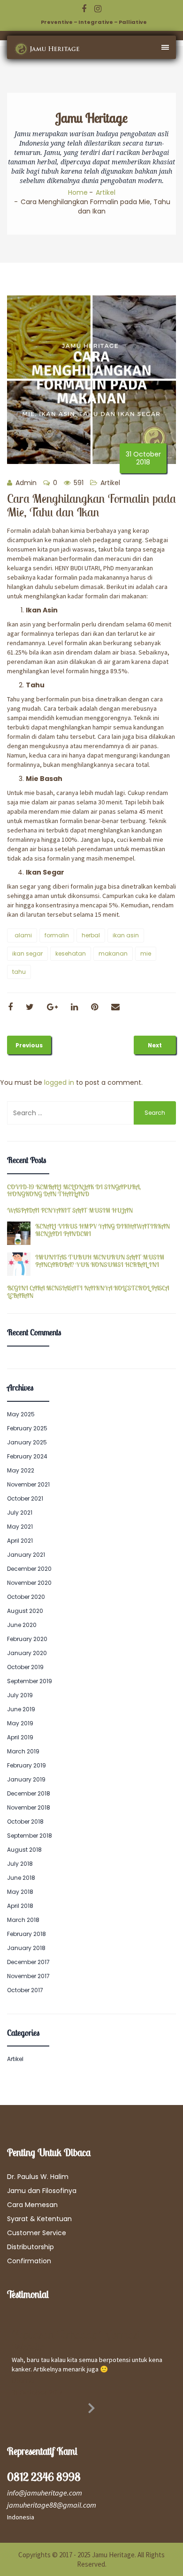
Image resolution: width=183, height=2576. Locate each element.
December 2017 (28, 1962)
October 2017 (25, 1990)
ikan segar (27, 953)
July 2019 (20, 1695)
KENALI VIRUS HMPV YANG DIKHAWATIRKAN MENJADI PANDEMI (103, 1230)
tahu (19, 972)
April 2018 (20, 1906)
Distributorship (30, 2247)
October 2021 (25, 1498)
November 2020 (29, 1583)
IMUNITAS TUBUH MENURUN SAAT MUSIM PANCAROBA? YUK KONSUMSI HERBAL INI (100, 1261)
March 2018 (23, 1920)
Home (78, 192)
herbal (91, 935)
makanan (113, 953)
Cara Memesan (32, 2205)
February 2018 (27, 1934)
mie (146, 953)
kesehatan (71, 953)
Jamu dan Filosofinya (42, 2191)
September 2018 (30, 1836)
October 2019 (25, 1667)
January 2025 (27, 1442)
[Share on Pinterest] (95, 1007)
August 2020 (25, 1611)
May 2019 (20, 1723)
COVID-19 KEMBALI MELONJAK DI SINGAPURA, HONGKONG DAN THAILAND (74, 1191)
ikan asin (126, 935)
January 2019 (26, 1779)
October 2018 (25, 1822)
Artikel (106, 192)
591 (78, 483)
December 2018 (29, 1793)
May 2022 (21, 1470)
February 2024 (27, 1456)
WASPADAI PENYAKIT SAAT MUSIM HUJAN (70, 1211)
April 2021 (20, 1541)
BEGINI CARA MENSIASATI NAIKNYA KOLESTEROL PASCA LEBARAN (88, 1292)
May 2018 (20, 1892)
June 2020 (22, 1625)
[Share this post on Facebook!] (10, 1007)
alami (23, 935)
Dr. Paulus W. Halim (38, 2177)
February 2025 (27, 1428)
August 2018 (24, 1850)
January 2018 (26, 1948)
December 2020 (29, 1569)
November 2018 (29, 1807)
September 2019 (30, 1681)
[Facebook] (84, 9)
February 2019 (27, 1765)
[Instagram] (98, 9)
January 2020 (27, 1653)
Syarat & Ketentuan (39, 2219)
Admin (25, 483)
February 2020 (27, 1639)
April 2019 (20, 1737)
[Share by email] (115, 1007)
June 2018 (21, 1878)
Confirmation (29, 2261)
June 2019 (21, 1709)
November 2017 (28, 1976)
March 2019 (23, 1751)
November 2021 (28, 1484)
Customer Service (37, 2233)
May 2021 (20, 1527)
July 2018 (20, 1864)
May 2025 (21, 1414)
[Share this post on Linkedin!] (74, 1007)
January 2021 (26, 1555)
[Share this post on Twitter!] (30, 1007)
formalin (57, 935)
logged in (59, 1082)
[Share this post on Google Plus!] (52, 1007)
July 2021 (20, 1512)
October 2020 (26, 1597)
